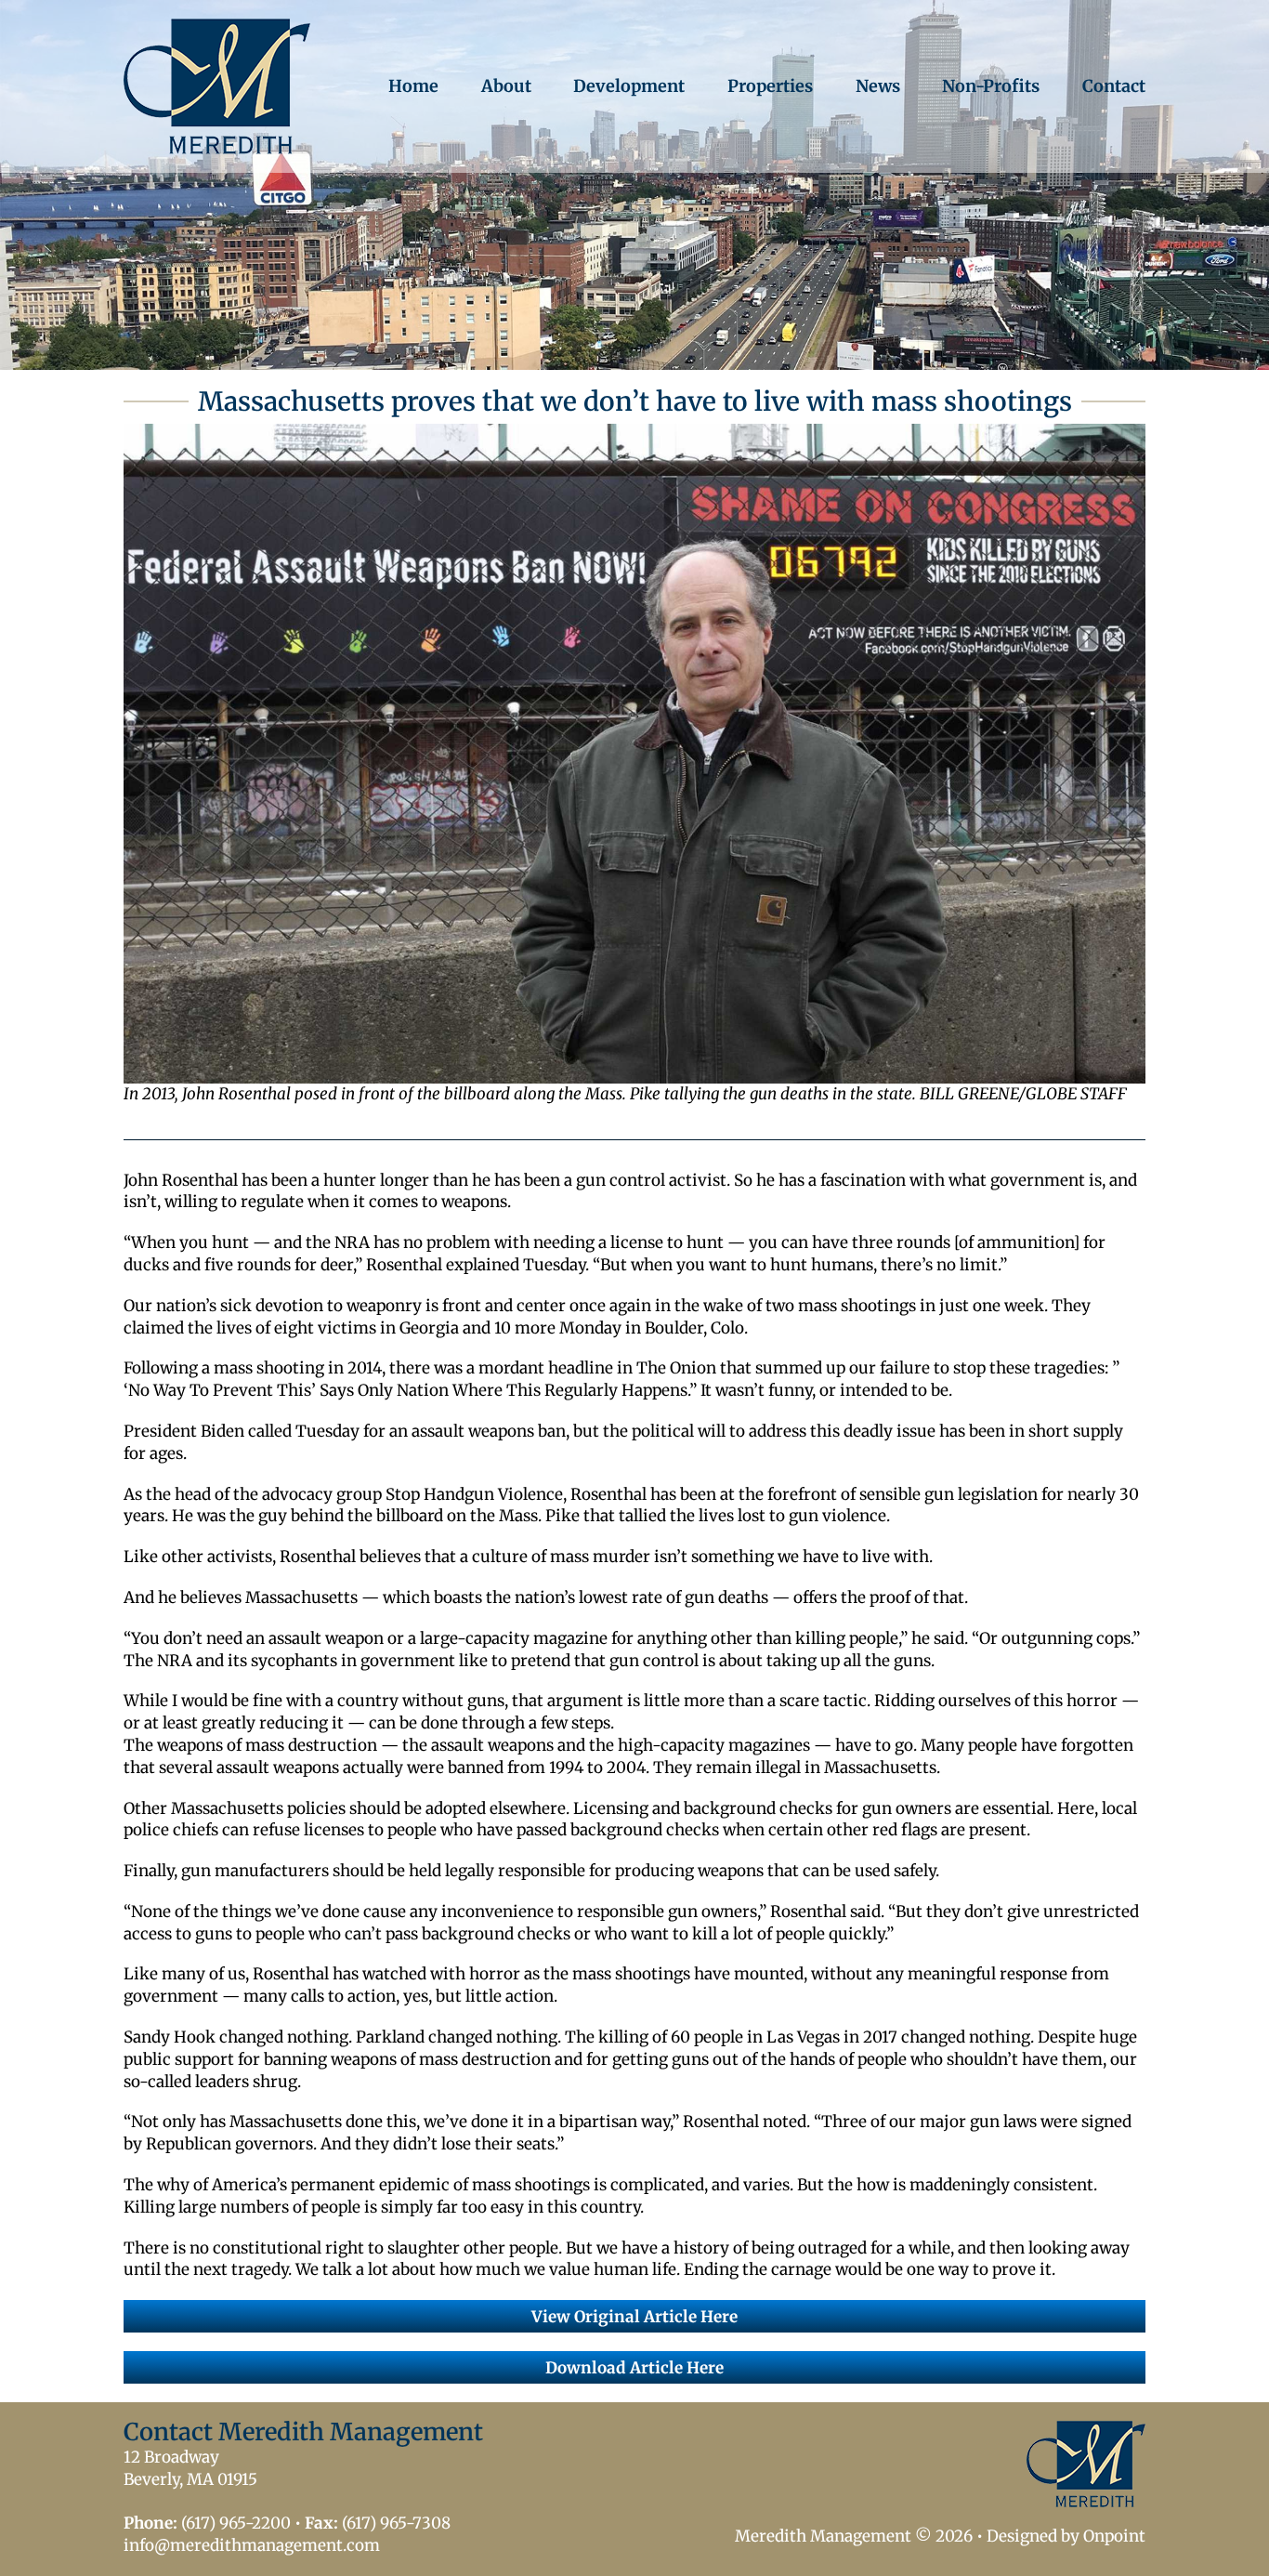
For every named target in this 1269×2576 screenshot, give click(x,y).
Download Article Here (634, 2368)
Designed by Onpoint (1066, 2536)
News (878, 86)
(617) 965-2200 (236, 2523)
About (506, 86)
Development (629, 86)
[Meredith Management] (217, 86)
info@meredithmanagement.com (252, 2545)
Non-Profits (991, 86)
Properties (770, 86)
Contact (1114, 86)
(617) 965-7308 (396, 2523)
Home (413, 86)
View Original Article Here (634, 2317)
